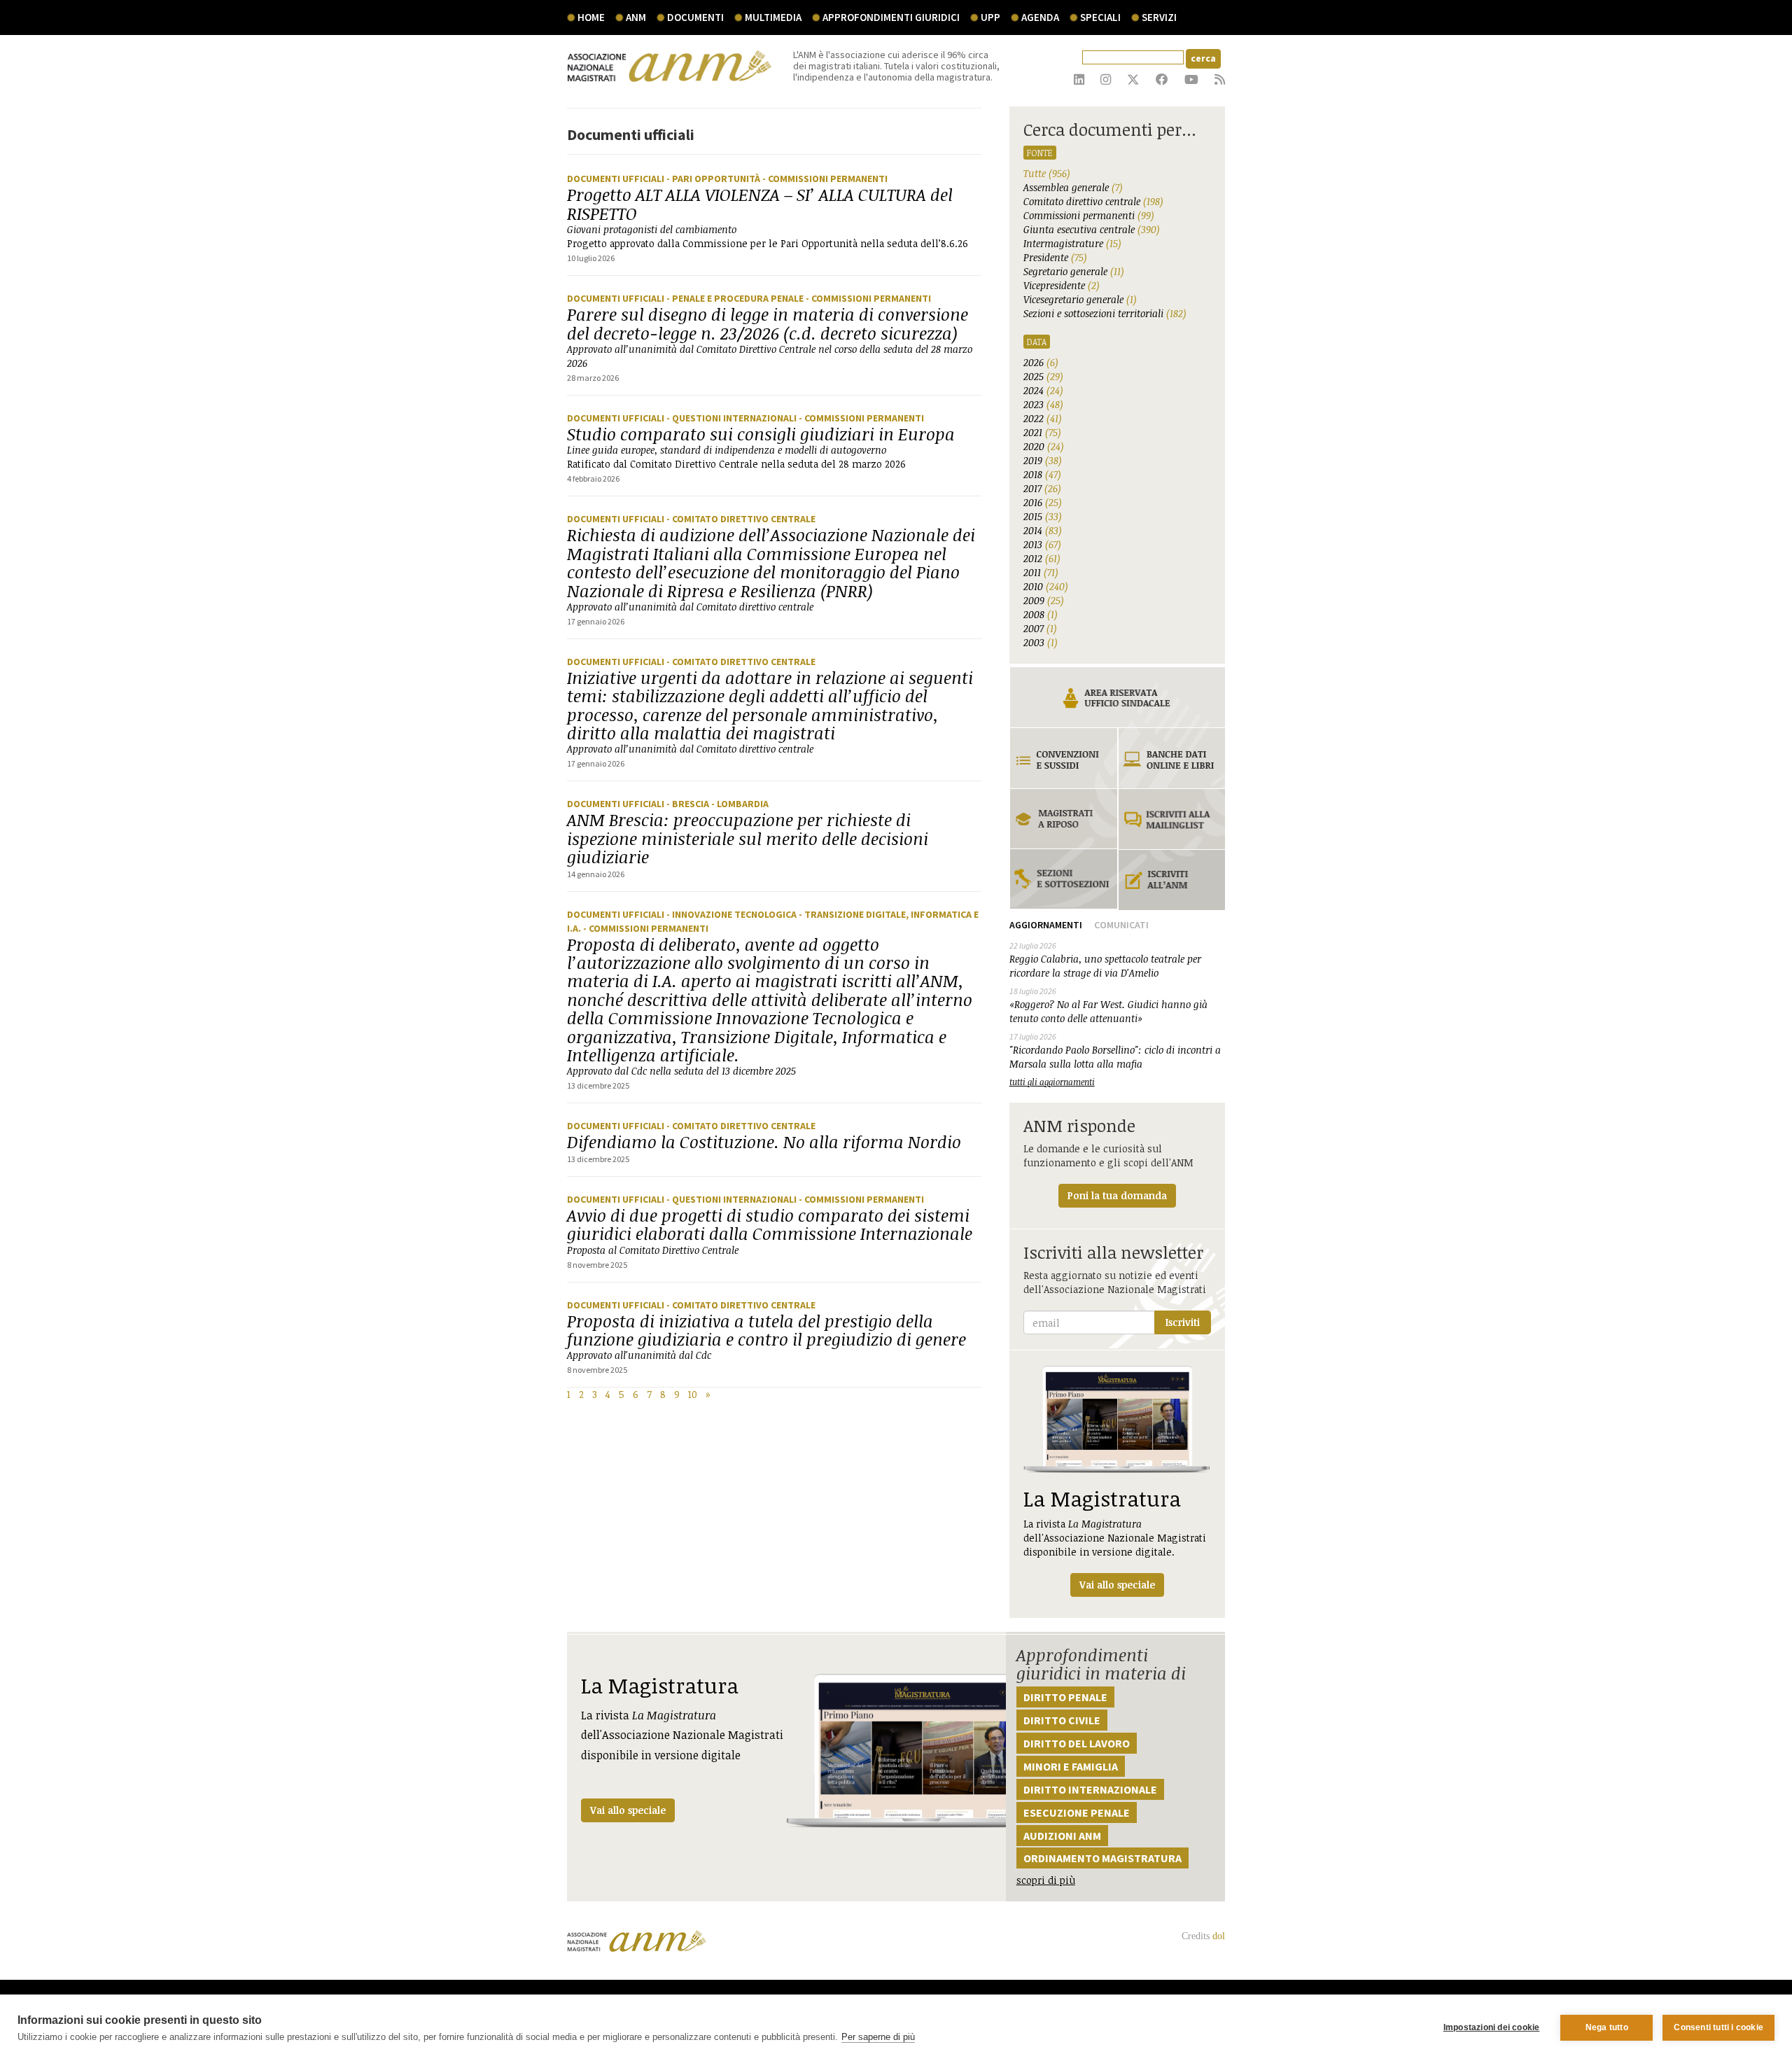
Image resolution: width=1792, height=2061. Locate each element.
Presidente (1055, 257)
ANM (636, 17)
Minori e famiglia (1071, 1766)
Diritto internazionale (1090, 1789)
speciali (1100, 17)
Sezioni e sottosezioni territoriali (1105, 313)
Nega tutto (1607, 2027)
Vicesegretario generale (1080, 299)
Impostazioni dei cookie (1492, 2027)
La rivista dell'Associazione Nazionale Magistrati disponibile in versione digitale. (1115, 1538)
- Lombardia (740, 804)
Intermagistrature (1072, 243)
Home (591, 17)
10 (693, 1394)
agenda (1040, 17)
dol (1219, 1936)
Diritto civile (1062, 1720)
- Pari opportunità (714, 179)
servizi (1159, 17)
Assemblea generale (1073, 187)
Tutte (1047, 173)
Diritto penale (1065, 1697)
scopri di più (1046, 1880)
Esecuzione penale (1077, 1812)
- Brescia (689, 804)
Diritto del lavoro (1077, 1743)
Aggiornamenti (1046, 925)
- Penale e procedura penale (736, 298)
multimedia (773, 17)
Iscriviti (1183, 1322)
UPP (990, 17)
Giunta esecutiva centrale (1092, 229)
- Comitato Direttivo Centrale (741, 519)
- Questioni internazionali (733, 418)
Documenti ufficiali (617, 179)
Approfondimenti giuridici (891, 17)
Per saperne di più (878, 2037)
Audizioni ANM (1062, 1836)
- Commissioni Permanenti (825, 179)
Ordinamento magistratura (1102, 1858)
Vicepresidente (1062, 285)
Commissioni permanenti (1089, 215)
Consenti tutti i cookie (1718, 2027)
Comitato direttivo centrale (1093, 201)
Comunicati (1121, 925)
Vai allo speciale (628, 1810)
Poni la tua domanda (1117, 1195)
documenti (695, 17)
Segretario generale (1074, 271)
